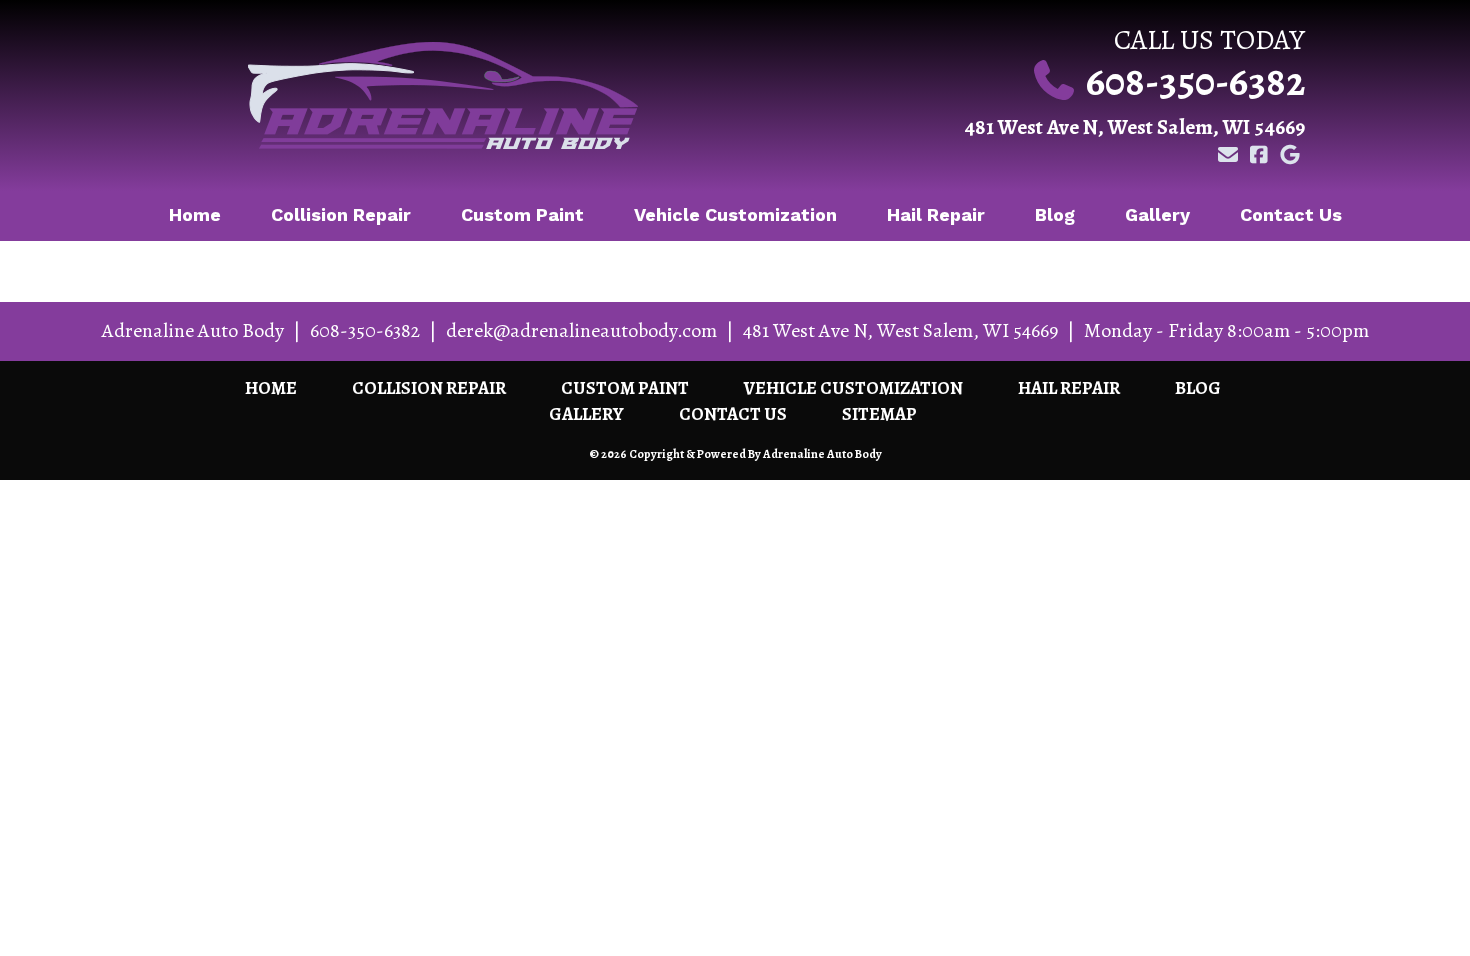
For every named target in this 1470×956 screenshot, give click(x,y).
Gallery (1157, 214)
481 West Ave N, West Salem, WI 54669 (1134, 127)
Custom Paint (522, 214)
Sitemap (879, 414)
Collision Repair (341, 214)
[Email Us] (1227, 155)
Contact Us (1291, 214)
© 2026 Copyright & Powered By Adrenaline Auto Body (735, 454)
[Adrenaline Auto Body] (442, 95)
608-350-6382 (1195, 81)
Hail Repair (936, 214)
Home (195, 214)
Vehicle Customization (735, 214)
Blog (1055, 214)
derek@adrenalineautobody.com (581, 330)
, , (900, 330)
